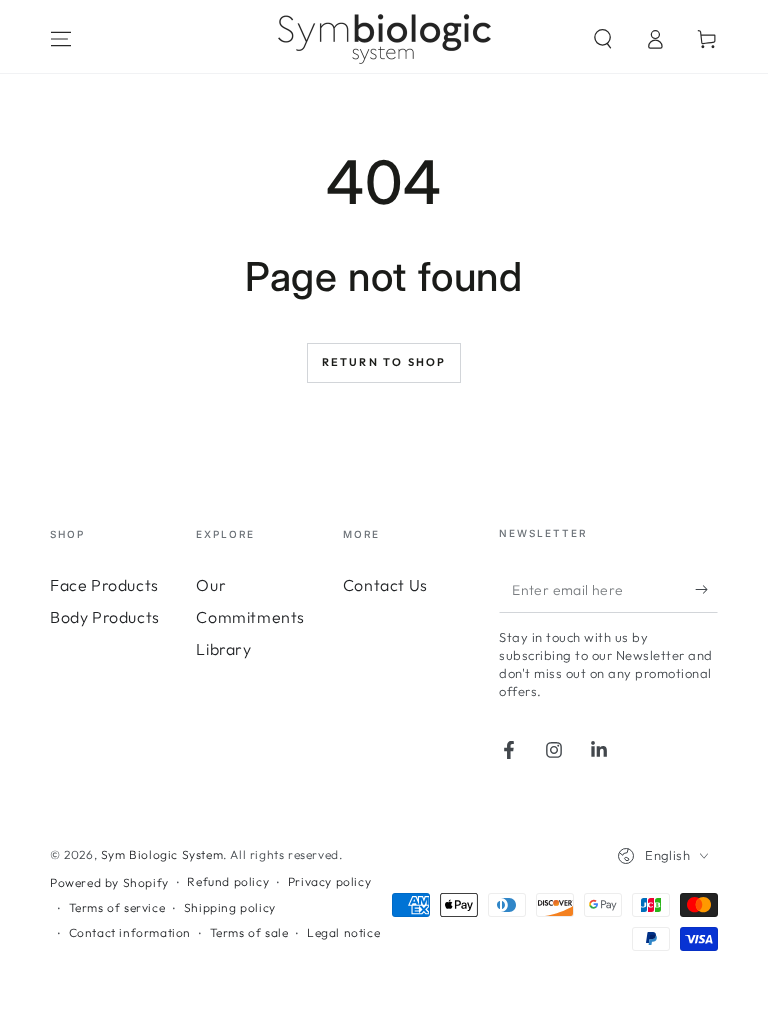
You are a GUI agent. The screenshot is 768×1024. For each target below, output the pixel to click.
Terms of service (117, 907)
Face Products (104, 585)
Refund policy (228, 881)
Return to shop (384, 362)
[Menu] (61, 39)
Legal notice (343, 932)
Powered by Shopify (109, 882)
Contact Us (385, 585)
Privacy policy (329, 881)
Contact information (130, 932)
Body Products (105, 617)
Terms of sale (249, 932)
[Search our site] (603, 39)
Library (223, 649)
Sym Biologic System (162, 854)
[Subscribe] (706, 590)
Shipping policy (230, 907)
